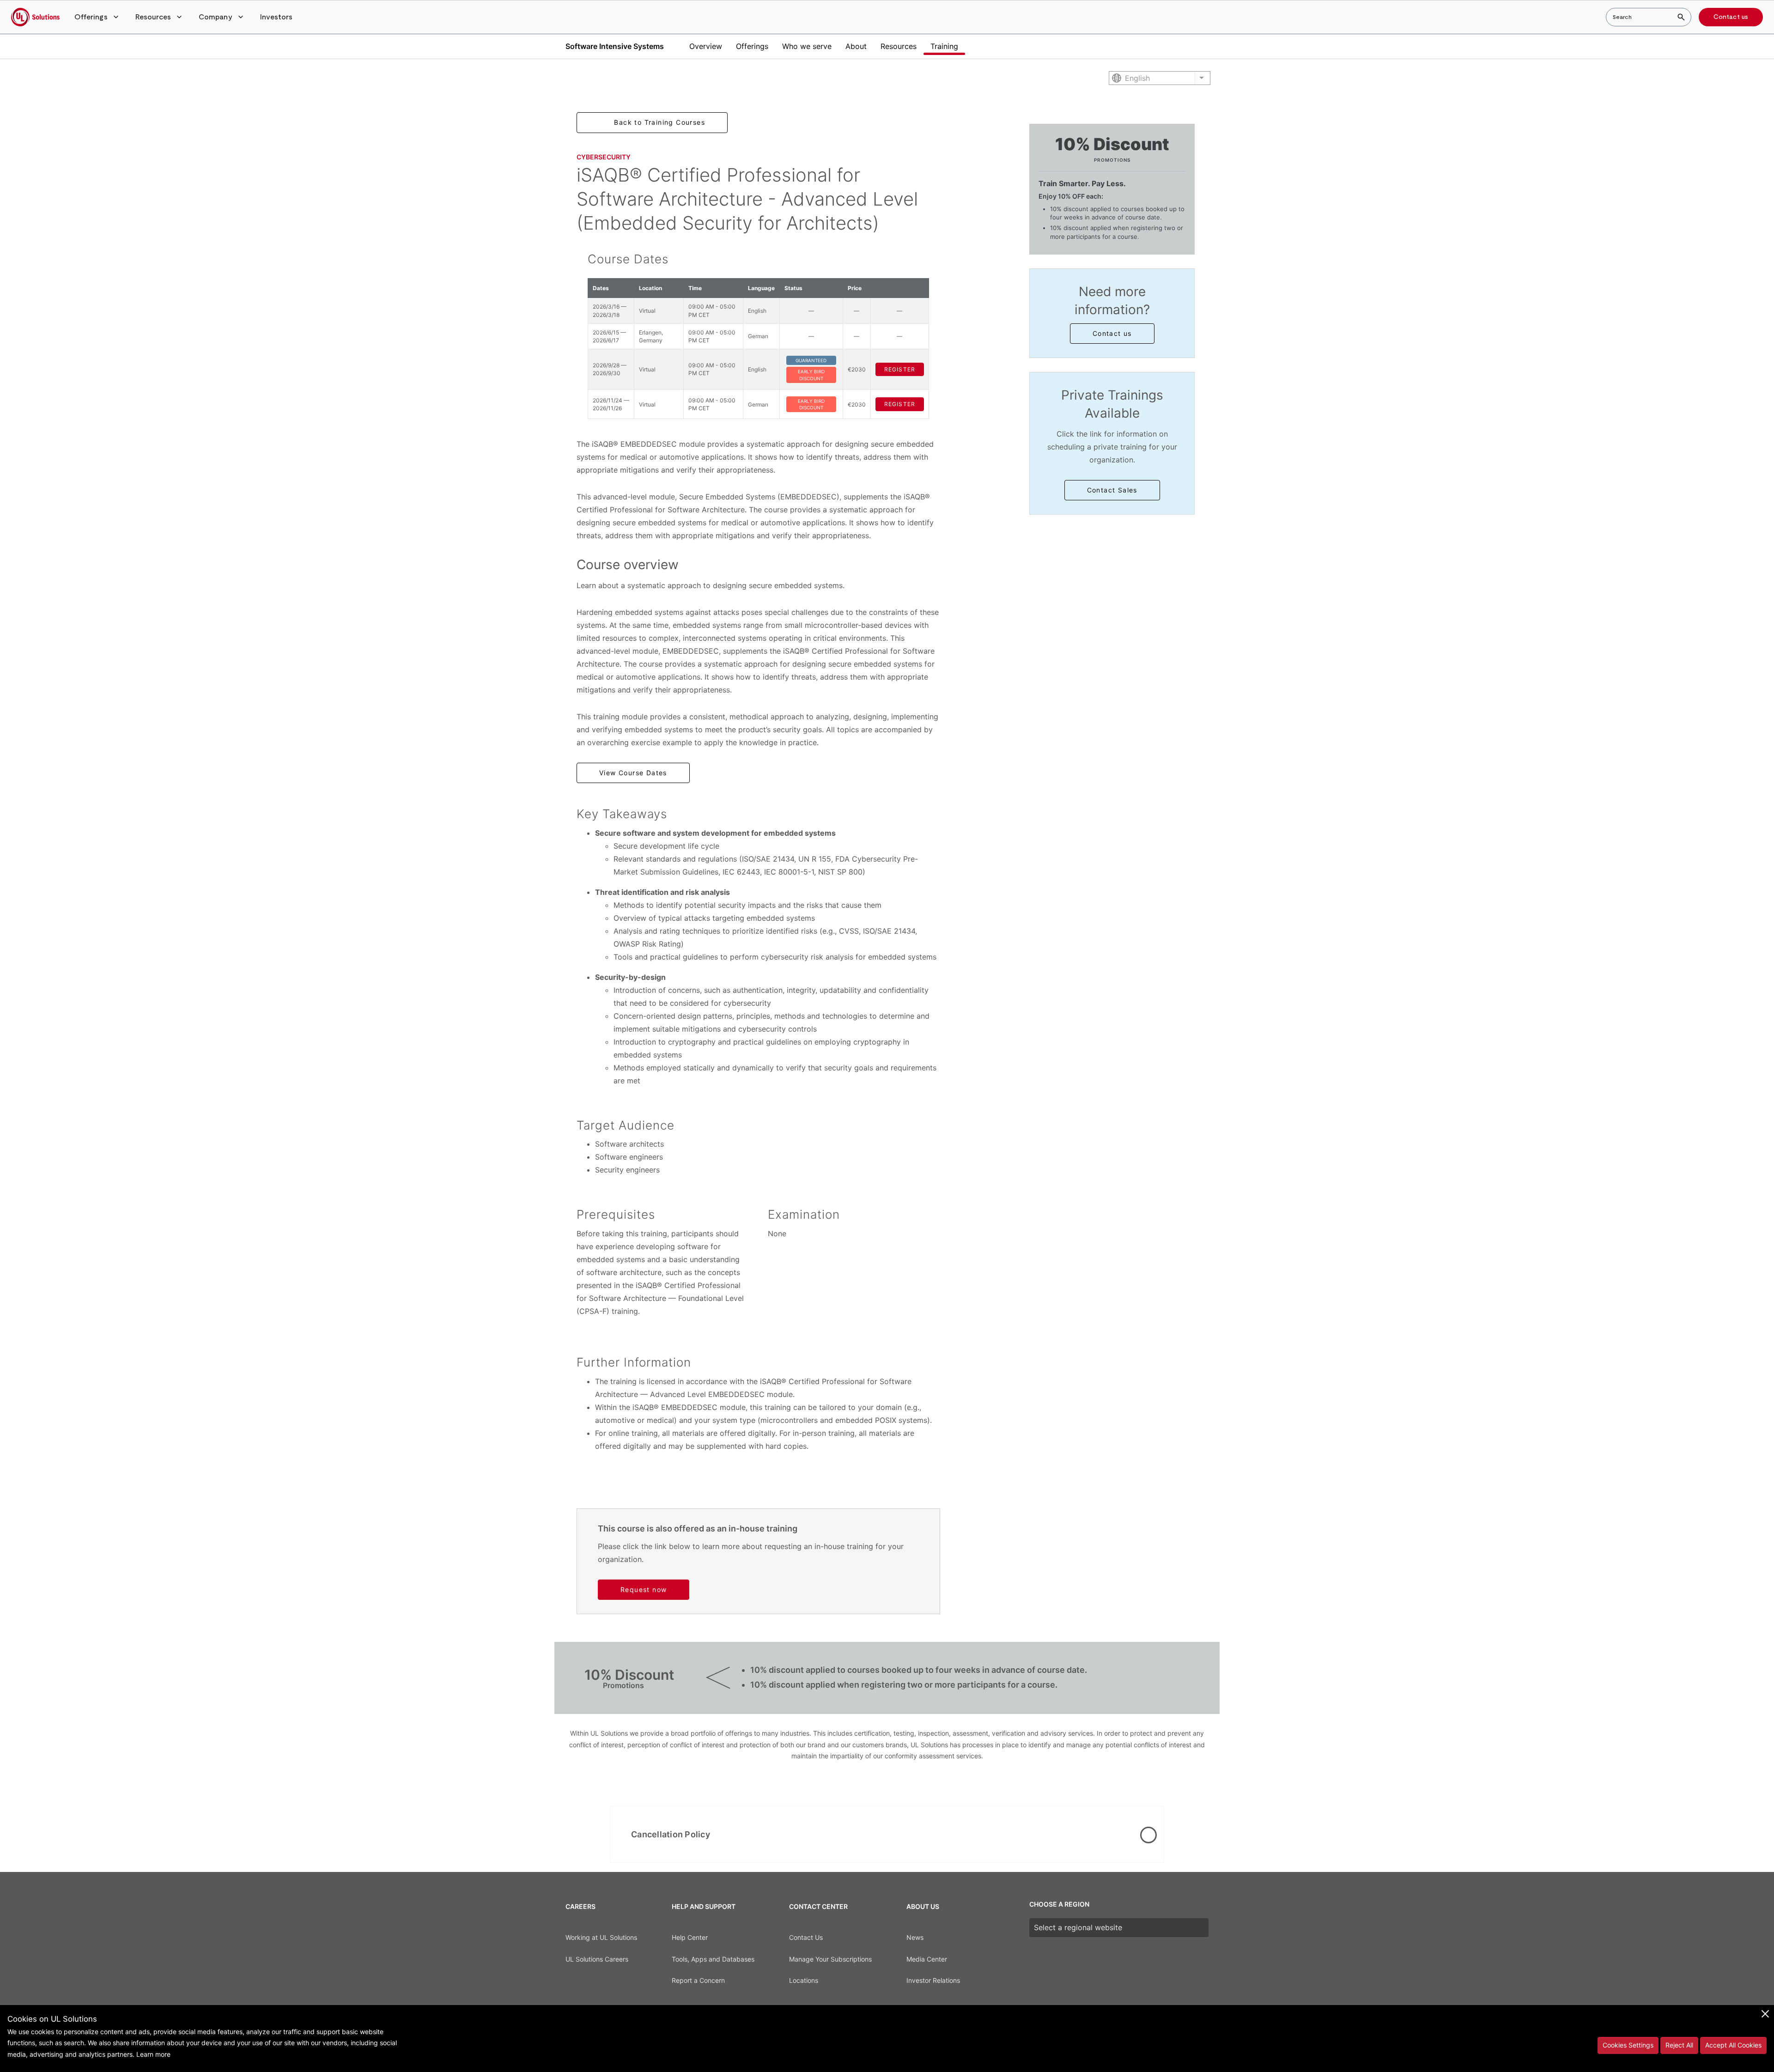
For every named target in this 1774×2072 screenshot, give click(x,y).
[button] (97, 17)
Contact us (1731, 17)
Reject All (1679, 2045)
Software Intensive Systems (615, 46)
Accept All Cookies (1733, 2045)
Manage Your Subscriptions (830, 1959)
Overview (706, 46)
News (915, 1937)
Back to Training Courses (659, 122)
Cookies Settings (1628, 2045)
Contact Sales (1112, 490)
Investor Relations (933, 1980)
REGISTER (900, 369)
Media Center (927, 1959)
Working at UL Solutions (601, 1937)
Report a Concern (698, 1980)
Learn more (153, 2054)
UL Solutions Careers (597, 1959)
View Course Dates (633, 773)
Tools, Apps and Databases (713, 1959)
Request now (644, 1589)
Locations (804, 1980)
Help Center (690, 1937)
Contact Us (806, 1937)
